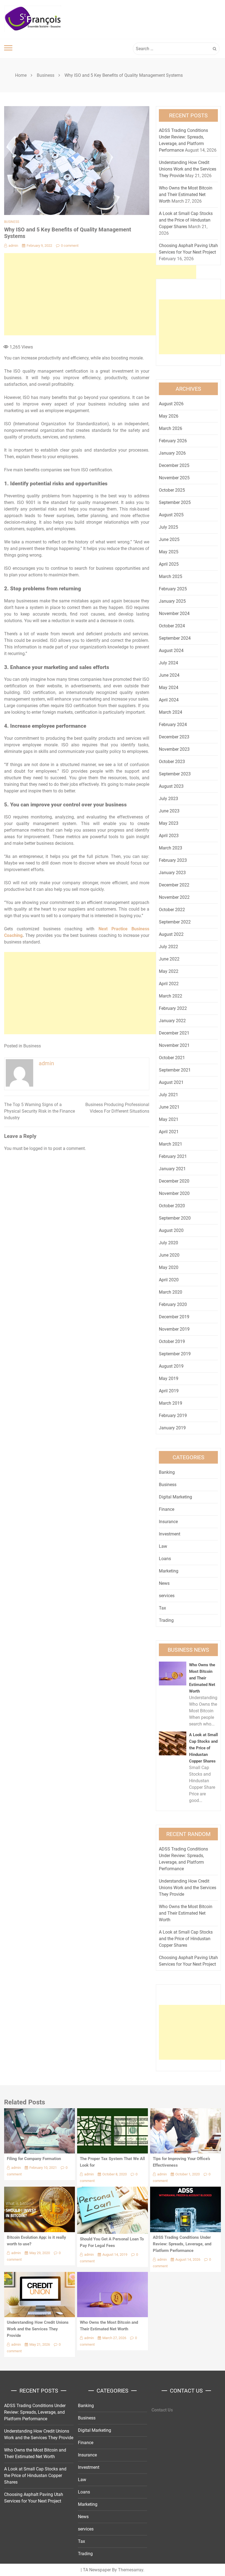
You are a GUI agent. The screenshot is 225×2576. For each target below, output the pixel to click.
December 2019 (174, 1317)
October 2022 (172, 910)
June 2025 (169, 539)
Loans (165, 1559)
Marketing (169, 1571)
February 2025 (173, 589)
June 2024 (169, 675)
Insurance (168, 1522)
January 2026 (172, 453)
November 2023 (174, 749)
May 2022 (169, 971)
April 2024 (169, 700)
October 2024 (172, 626)
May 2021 (169, 1119)
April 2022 (169, 984)
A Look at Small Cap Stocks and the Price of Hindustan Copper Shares (186, 220)
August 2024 (171, 651)
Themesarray (131, 2570)
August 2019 (171, 1366)
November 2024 (174, 613)
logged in (38, 1148)
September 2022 (175, 922)
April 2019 (169, 1391)
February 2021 (173, 1156)
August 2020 (171, 1230)
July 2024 (168, 663)
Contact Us (162, 2410)
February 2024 (173, 725)
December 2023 (174, 737)
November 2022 (174, 897)
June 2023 (169, 811)
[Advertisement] (100, 294)
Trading (166, 1620)
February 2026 (173, 441)
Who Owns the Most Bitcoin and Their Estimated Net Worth (186, 195)
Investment (170, 1534)
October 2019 (172, 1341)
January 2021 (172, 1169)
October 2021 (172, 1058)
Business (12, 222)
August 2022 (171, 934)
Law (163, 1546)
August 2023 (171, 786)
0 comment (70, 246)
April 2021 (169, 1132)
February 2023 (173, 860)
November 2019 (174, 1329)
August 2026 (171, 404)
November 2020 (174, 1193)
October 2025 (172, 490)
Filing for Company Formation (34, 2159)
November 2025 (174, 478)
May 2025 (169, 552)
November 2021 (174, 1045)
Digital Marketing (175, 1497)
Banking (167, 1472)
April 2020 (169, 1280)
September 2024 (175, 638)
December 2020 (174, 1181)
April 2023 (169, 836)
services (167, 1596)
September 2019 (175, 1354)
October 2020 (172, 1206)
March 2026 (171, 428)
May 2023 (169, 823)
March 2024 (171, 712)
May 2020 (169, 1267)
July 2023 (168, 799)
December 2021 (174, 1033)
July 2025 (168, 527)
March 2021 (171, 1144)
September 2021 (175, 1070)
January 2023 (172, 873)
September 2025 (175, 502)
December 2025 (174, 465)
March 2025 (171, 576)
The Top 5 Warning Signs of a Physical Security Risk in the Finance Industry (40, 1111)
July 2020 (168, 1243)
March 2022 (171, 996)
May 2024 (169, 688)
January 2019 (172, 1428)
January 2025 (172, 601)
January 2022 (172, 1021)
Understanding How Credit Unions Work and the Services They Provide (188, 169)
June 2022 (169, 959)
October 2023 (172, 762)
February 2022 (173, 1008)
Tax (162, 1608)
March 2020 (171, 1292)
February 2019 (173, 1415)
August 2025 (171, 515)
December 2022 (174, 885)
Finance (167, 1509)
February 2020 (173, 1304)
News (164, 1583)
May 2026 (169, 416)
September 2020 (175, 1218)
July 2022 (168, 947)
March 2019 (171, 1403)
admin (13, 246)
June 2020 (169, 1255)
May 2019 (169, 1378)
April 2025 (169, 564)
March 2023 (171, 848)
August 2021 (171, 1082)
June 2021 (169, 1107)
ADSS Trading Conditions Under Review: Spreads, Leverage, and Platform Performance (182, 2244)
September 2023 (175, 774)
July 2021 (168, 1095)
